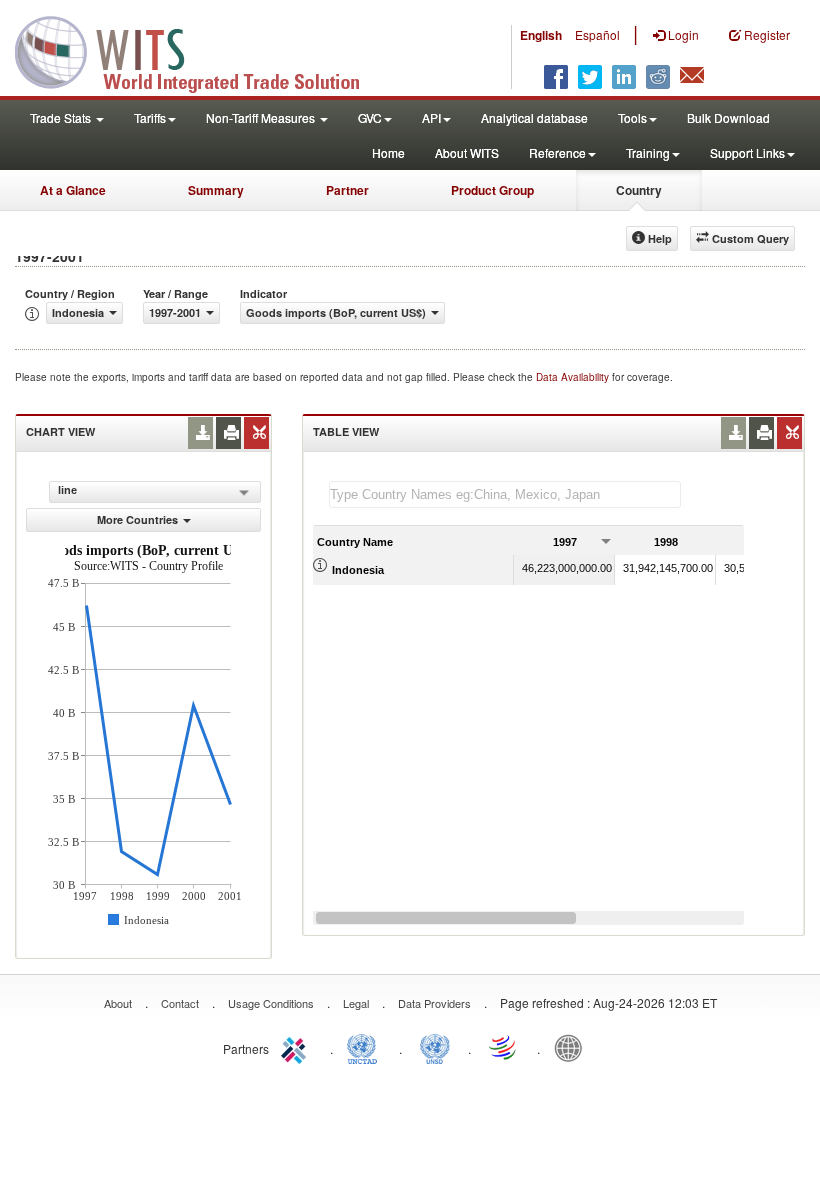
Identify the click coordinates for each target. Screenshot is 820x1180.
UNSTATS (435, 1047)
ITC (297, 1047)
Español (597, 34)
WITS (200, 50)
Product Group (492, 190)
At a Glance (73, 190)
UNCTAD (366, 1047)
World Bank (573, 1047)
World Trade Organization (504, 1047)
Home (388, 152)
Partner (347, 190)
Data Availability (574, 377)
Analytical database (534, 117)
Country (639, 190)
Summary (216, 190)
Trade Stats (62, 117)
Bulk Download (728, 117)
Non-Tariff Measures (262, 117)
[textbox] (505, 494)
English (541, 35)
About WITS (467, 152)
